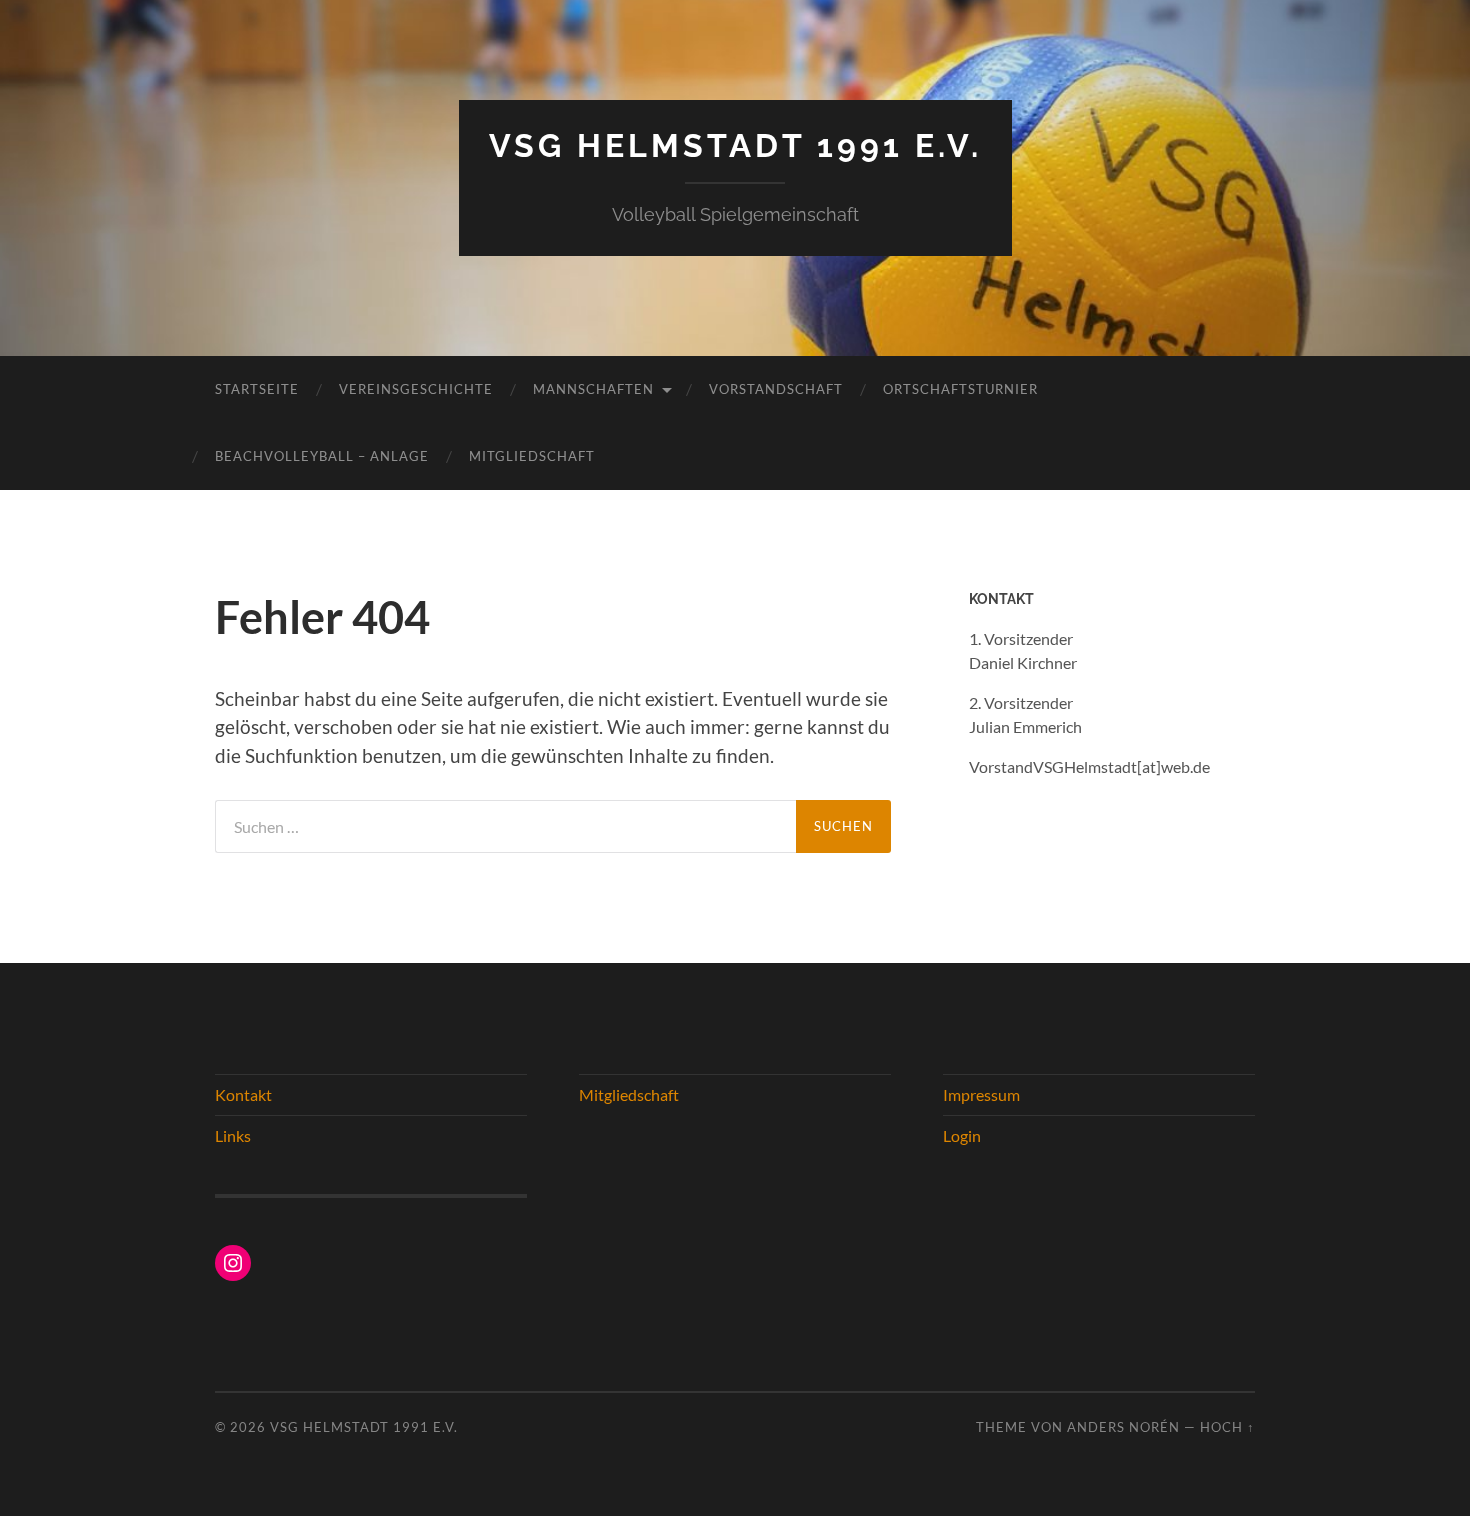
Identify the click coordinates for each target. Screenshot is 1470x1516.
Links (233, 1135)
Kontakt (243, 1094)
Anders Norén (1123, 1427)
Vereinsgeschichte (416, 389)
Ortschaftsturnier (960, 389)
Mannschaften (593, 389)
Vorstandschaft (776, 389)
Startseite (257, 389)
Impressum (981, 1094)
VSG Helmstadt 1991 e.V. (735, 145)
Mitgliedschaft (532, 456)
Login (962, 1135)
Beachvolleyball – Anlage (322, 456)
